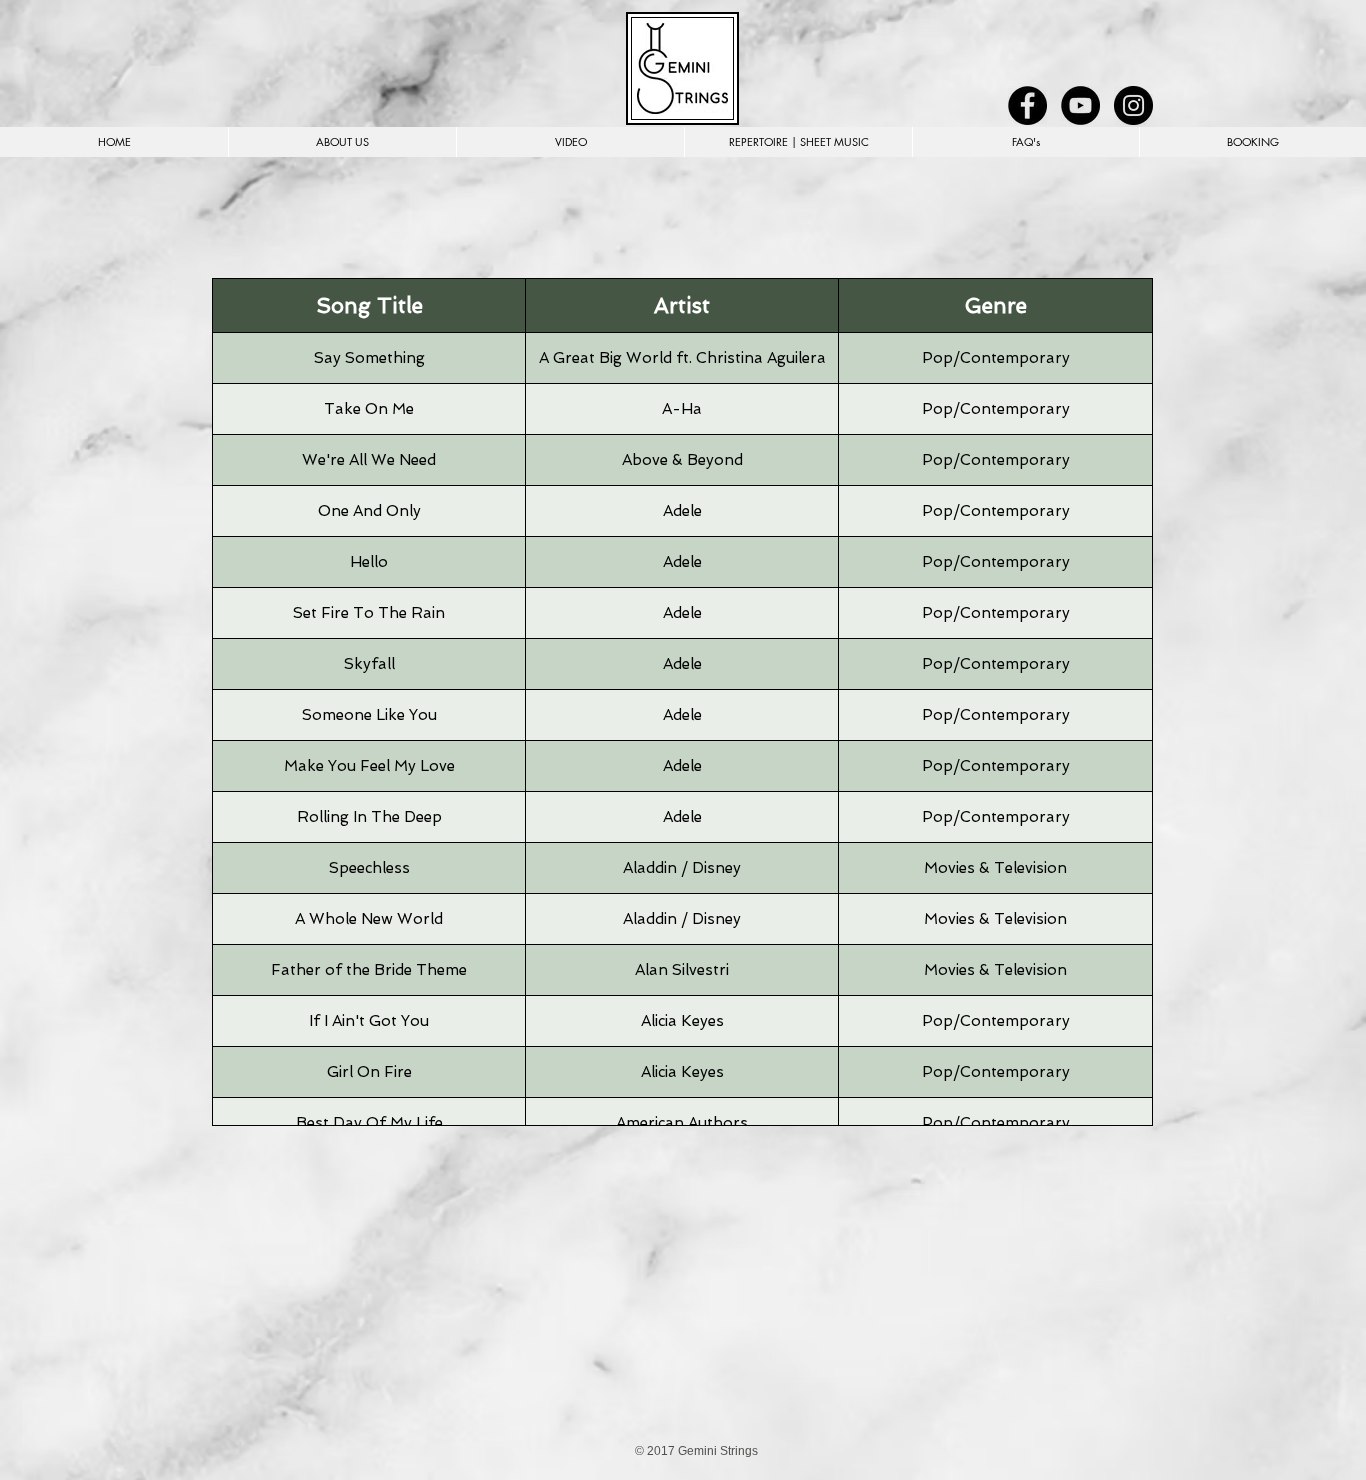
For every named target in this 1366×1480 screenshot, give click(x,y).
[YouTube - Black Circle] (1080, 105)
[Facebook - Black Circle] (1027, 105)
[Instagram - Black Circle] (1133, 105)
